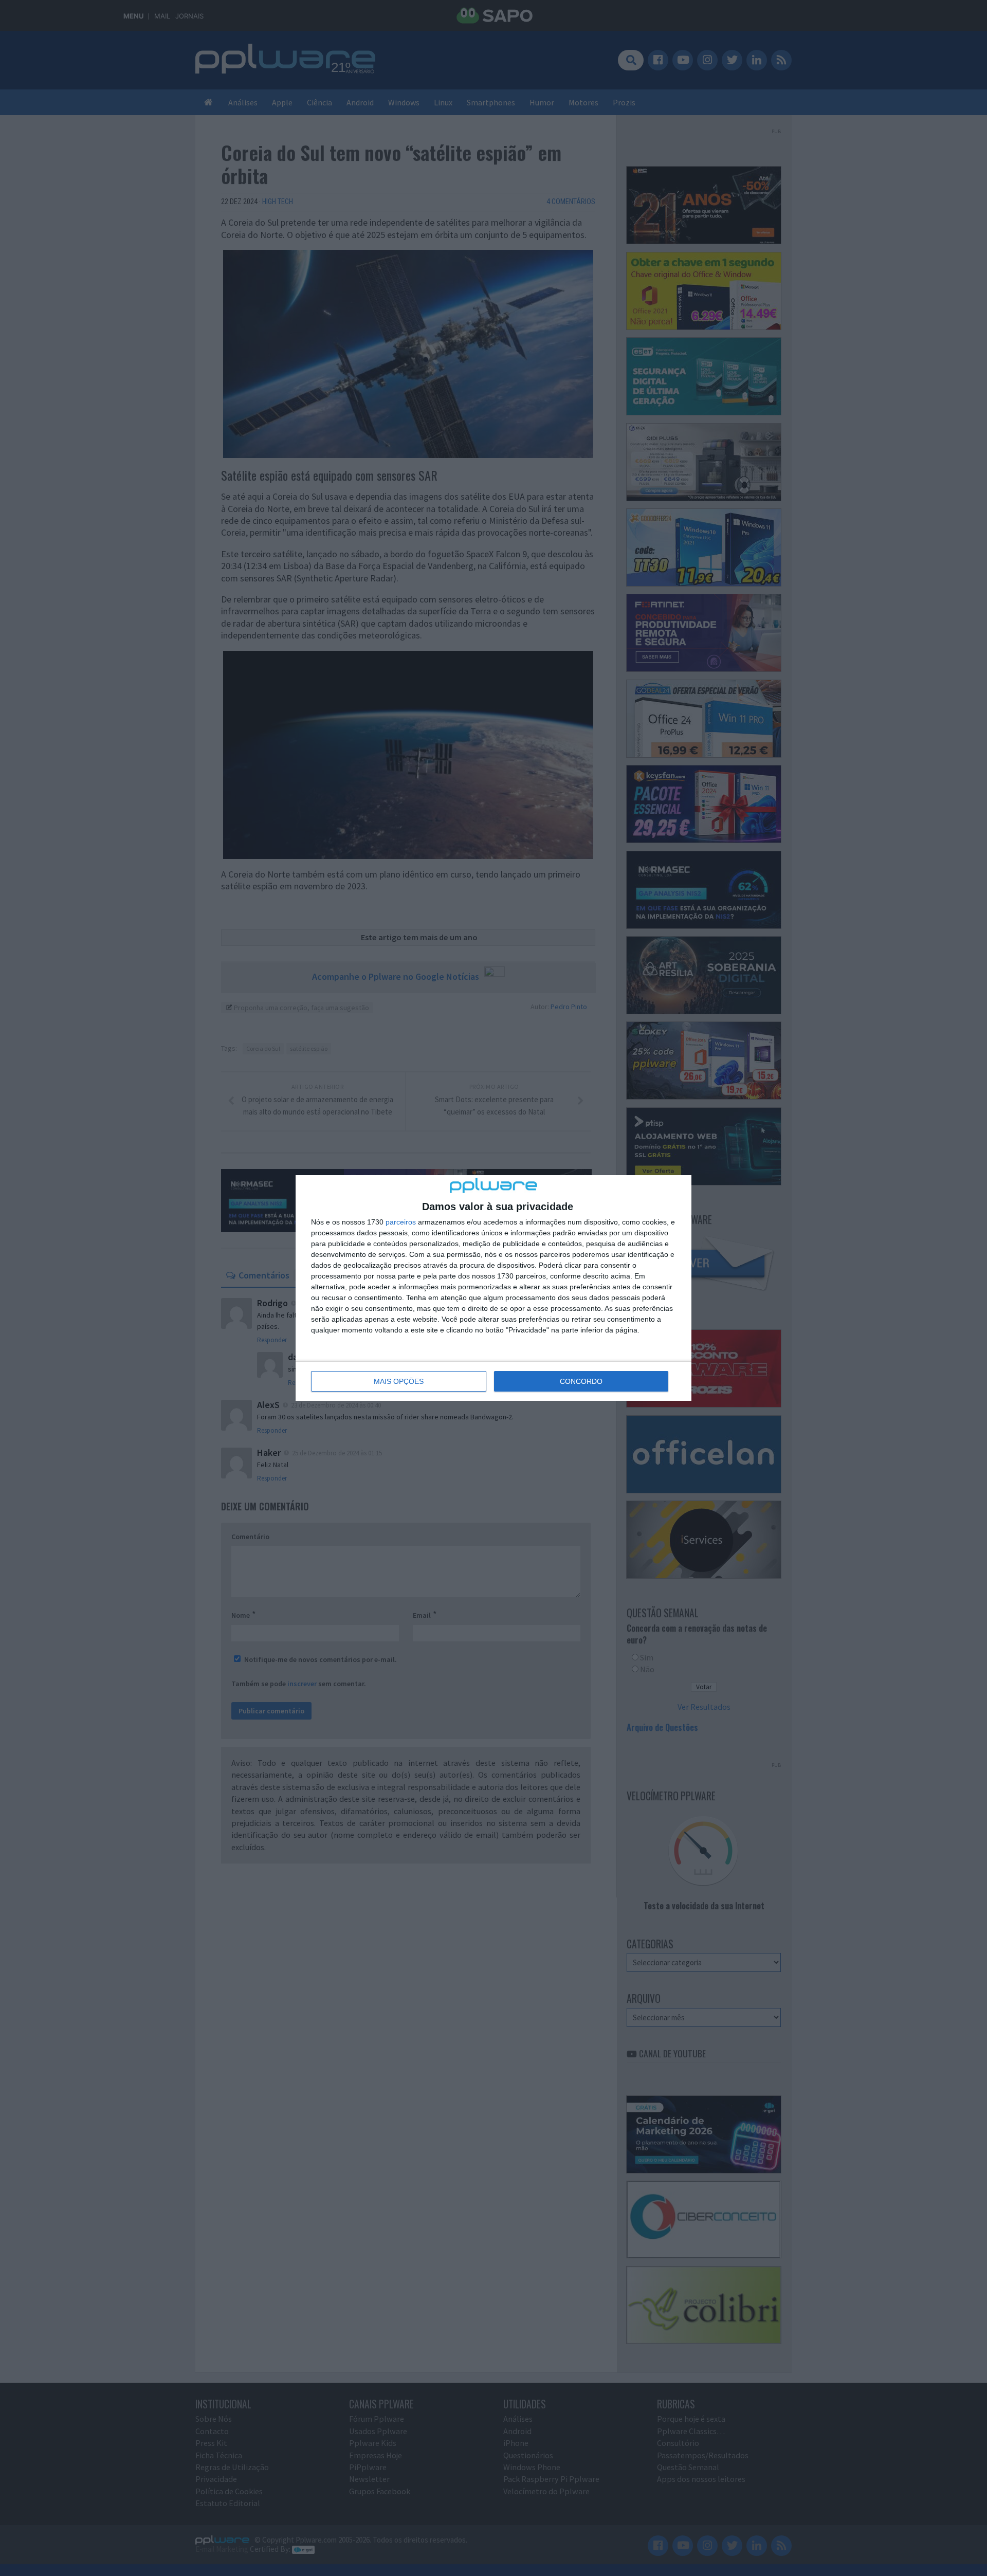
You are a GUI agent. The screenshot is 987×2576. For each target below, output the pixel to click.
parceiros (401, 1222)
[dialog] (493, 1288)
